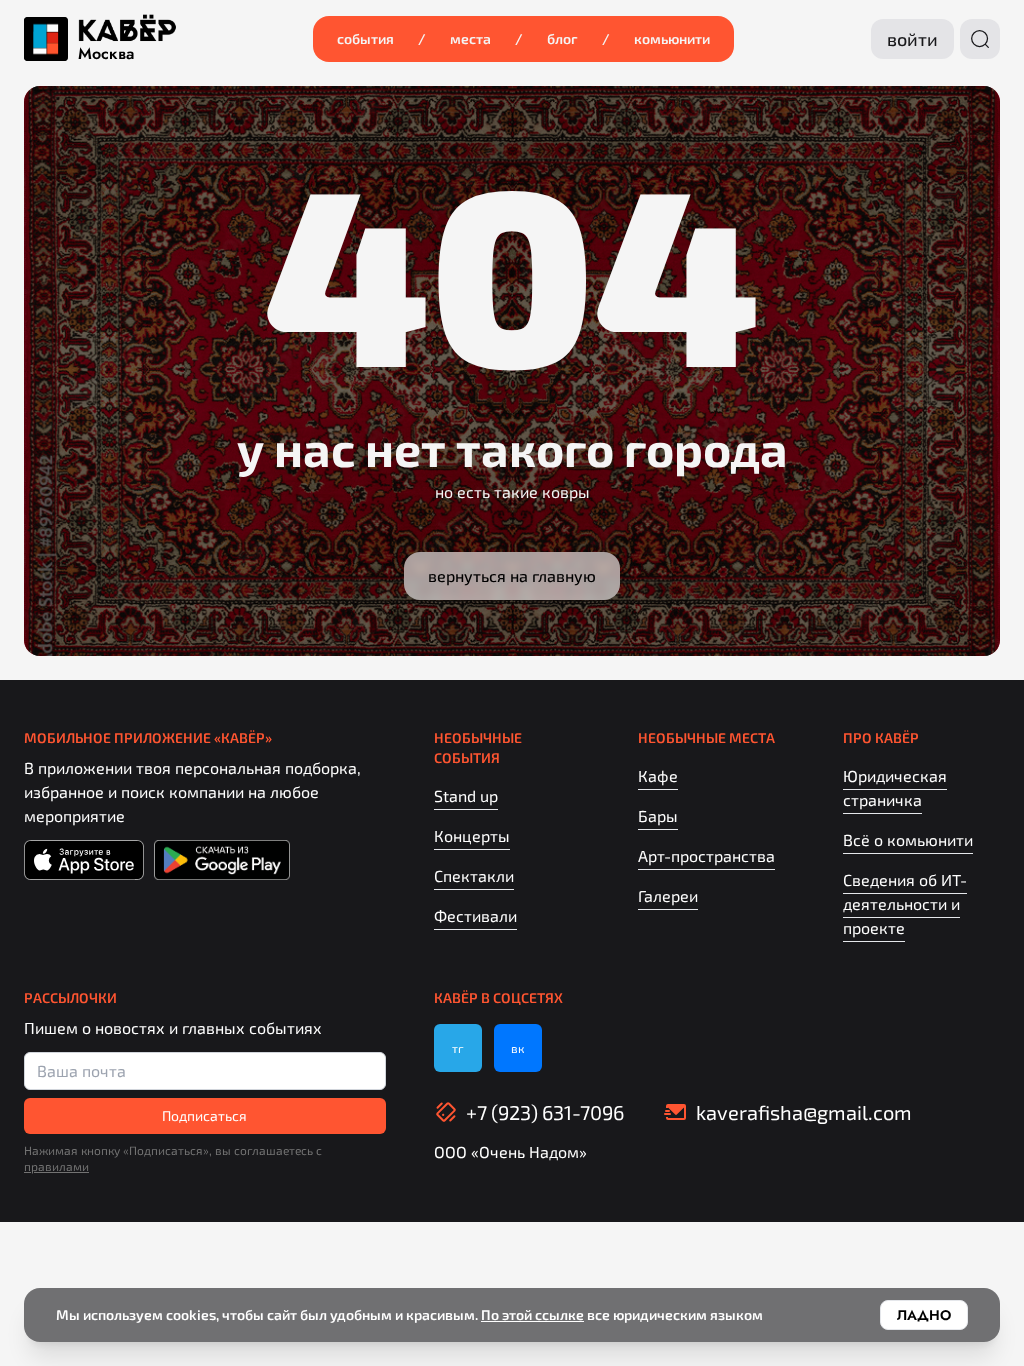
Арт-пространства (706, 855)
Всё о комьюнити (908, 839)
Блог (562, 38)
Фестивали (475, 915)
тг (458, 1048)
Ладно (924, 1315)
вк (517, 1048)
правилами (56, 1166)
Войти (912, 39)
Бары (658, 815)
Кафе (658, 775)
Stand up (466, 795)
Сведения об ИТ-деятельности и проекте (905, 903)
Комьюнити (672, 38)
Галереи (668, 895)
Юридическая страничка (895, 787)
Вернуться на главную (512, 575)
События (365, 38)
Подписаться (204, 1115)
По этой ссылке (532, 1314)
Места (470, 38)
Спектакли (474, 875)
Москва (106, 54)
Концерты (472, 835)
